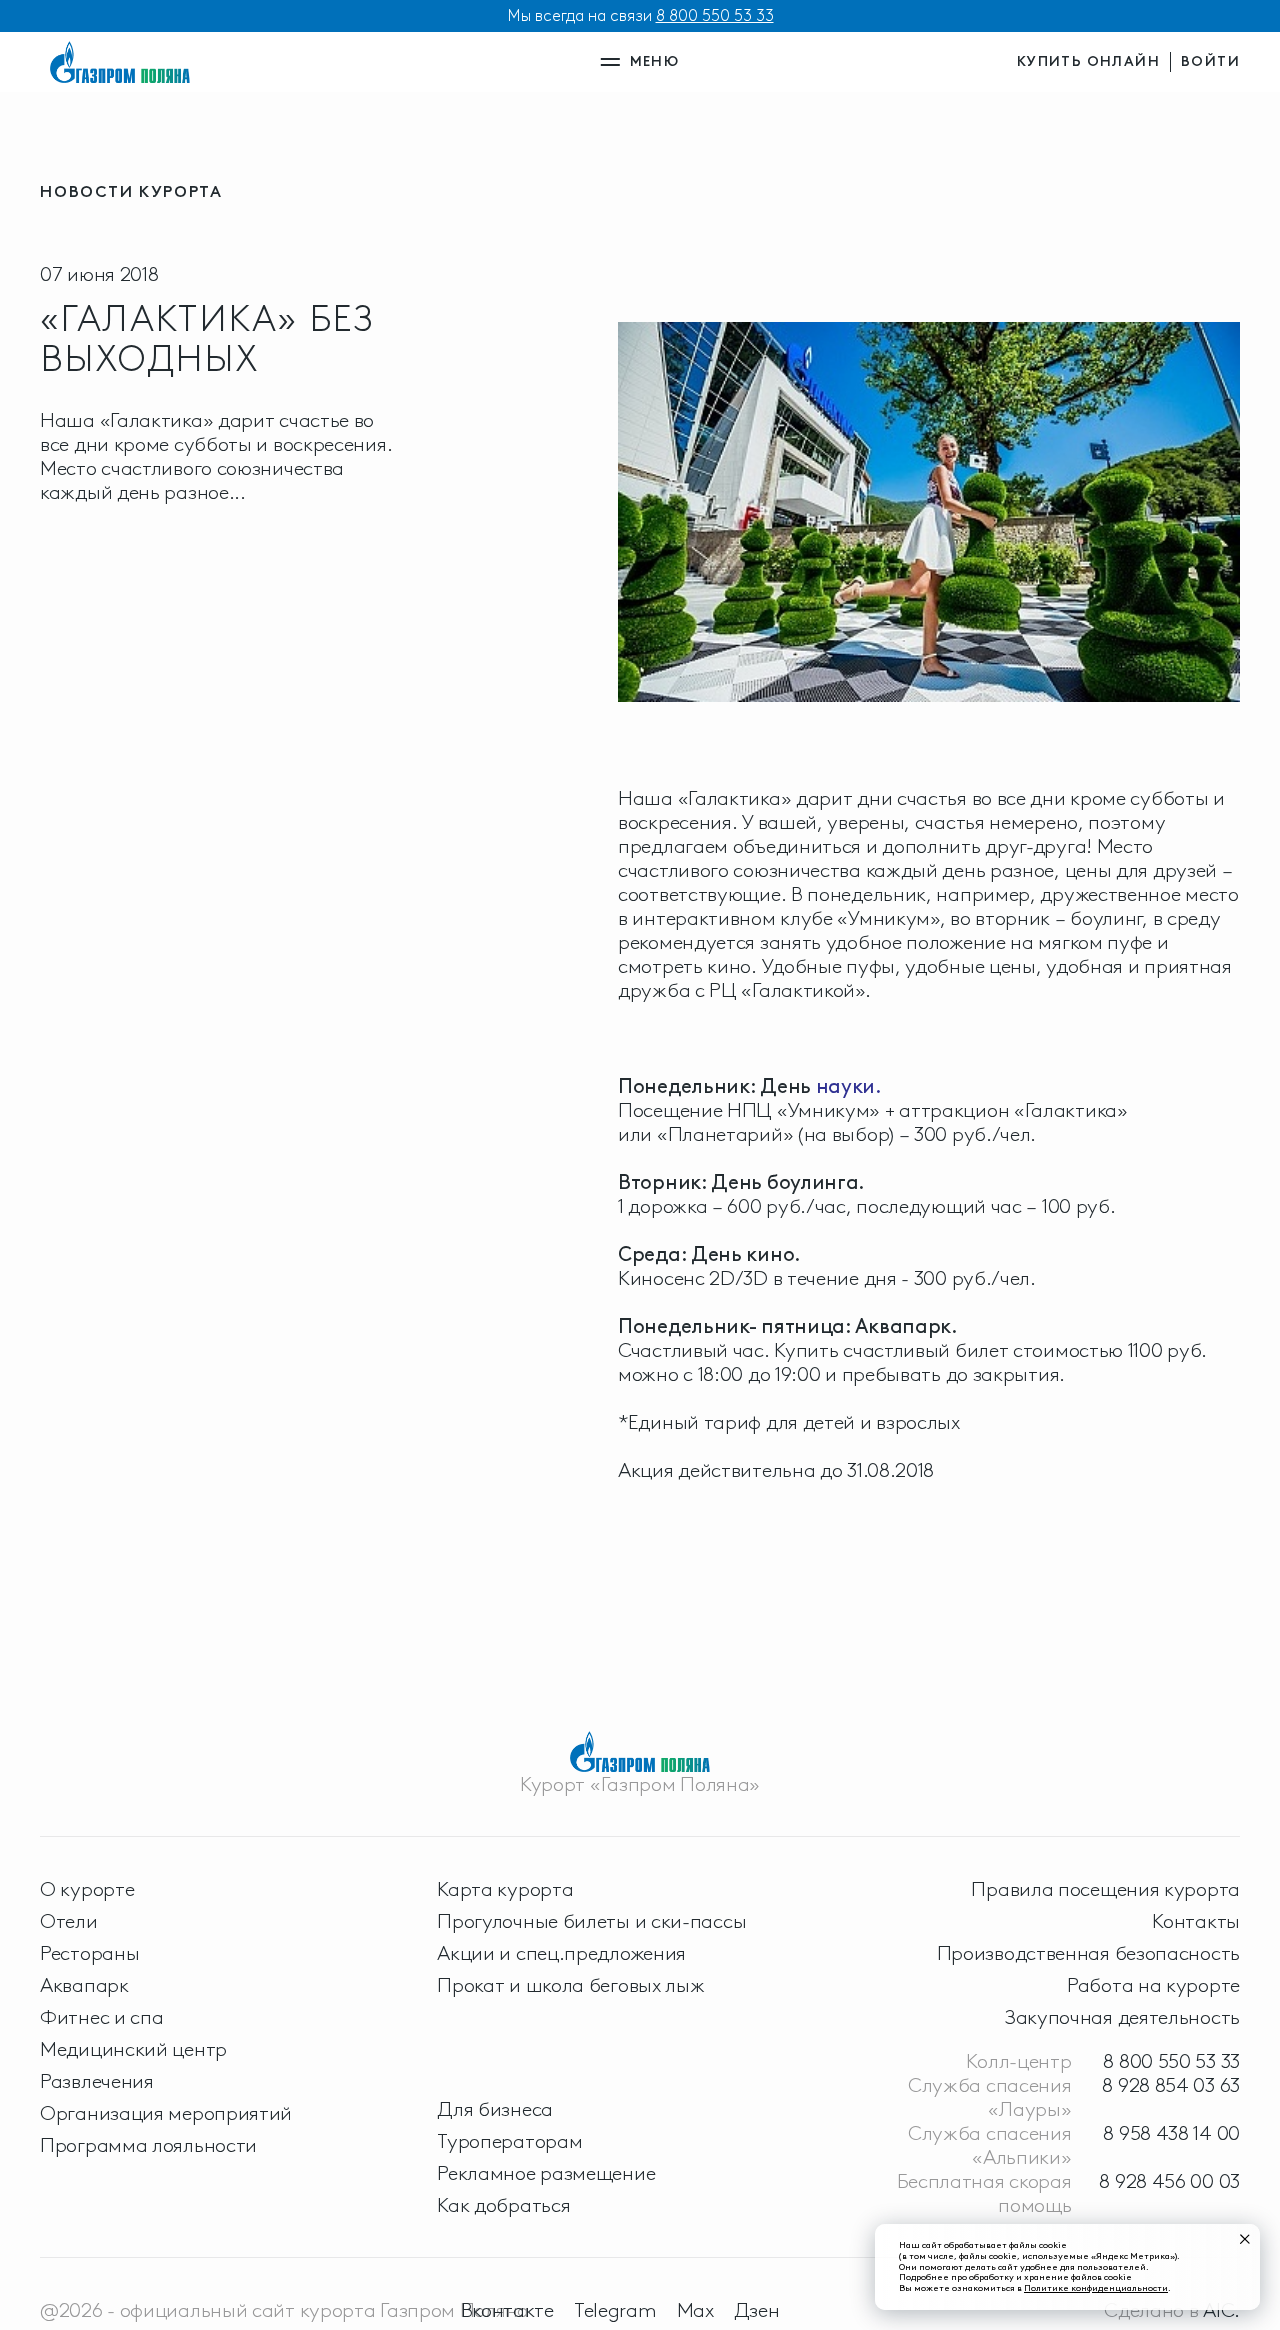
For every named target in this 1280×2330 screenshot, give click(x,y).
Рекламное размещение (546, 2173)
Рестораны (89, 1953)
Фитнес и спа (101, 2017)
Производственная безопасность (1088, 1953)
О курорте (87, 1889)
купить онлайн (1088, 61)
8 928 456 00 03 (1169, 2181)
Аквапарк (84, 1985)
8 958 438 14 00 (1171, 2133)
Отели (69, 1921)
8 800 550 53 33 (715, 15)
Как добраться (503, 2205)
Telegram (615, 2310)
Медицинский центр (133, 2049)
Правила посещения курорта (1105, 1889)
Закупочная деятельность (1122, 2017)
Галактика (734, 798)
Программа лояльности (148, 2145)
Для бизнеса (495, 2109)
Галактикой (803, 990)
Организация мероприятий (166, 2113)
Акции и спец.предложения (561, 1953)
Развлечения (97, 2081)
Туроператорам (509, 2141)
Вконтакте (507, 2310)
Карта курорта (505, 1889)
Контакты (1196, 1921)
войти (1210, 61)
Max (695, 2310)
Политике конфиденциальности (1096, 2287)
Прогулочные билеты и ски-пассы (591, 1921)
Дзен (757, 2310)
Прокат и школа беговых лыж (570, 1985)
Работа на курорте (1153, 1985)
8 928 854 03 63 (1171, 2085)
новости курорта (131, 191)
